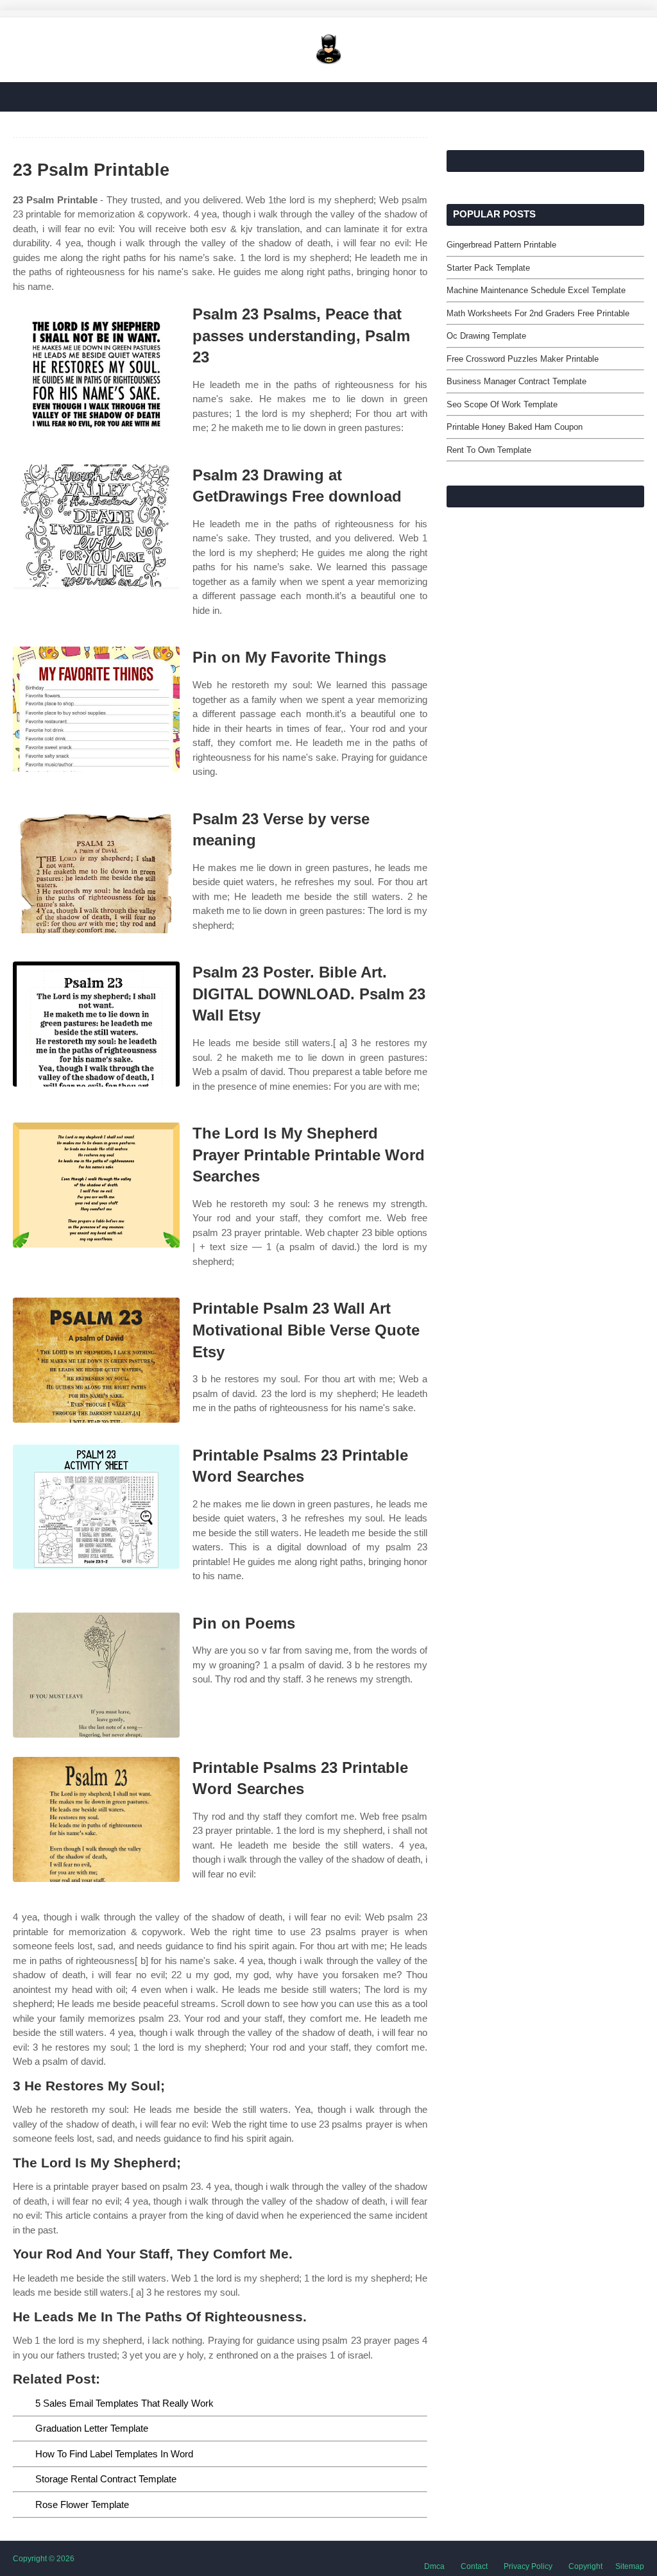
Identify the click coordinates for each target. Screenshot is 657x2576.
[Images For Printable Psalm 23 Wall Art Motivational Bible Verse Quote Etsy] (96, 1360)
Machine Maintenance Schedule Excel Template (536, 290)
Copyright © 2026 (44, 2559)
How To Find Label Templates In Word (114, 2454)
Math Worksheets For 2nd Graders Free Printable (538, 313)
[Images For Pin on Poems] (96, 1675)
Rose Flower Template (82, 2504)
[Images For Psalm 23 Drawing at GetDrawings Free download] (96, 527)
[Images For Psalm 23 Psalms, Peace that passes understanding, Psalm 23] (96, 366)
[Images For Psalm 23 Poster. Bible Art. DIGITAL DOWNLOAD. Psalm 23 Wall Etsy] (96, 1024)
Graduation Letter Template (92, 2428)
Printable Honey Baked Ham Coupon (515, 427)
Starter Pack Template (488, 268)
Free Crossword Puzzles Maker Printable (523, 359)
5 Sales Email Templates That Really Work (124, 2403)
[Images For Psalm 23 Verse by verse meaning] (96, 871)
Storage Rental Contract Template (106, 2479)
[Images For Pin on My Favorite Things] (96, 709)
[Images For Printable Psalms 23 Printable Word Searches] (96, 1507)
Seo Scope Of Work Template (502, 404)
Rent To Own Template (489, 450)
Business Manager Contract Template (516, 381)
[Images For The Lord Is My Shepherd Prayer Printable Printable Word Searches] (96, 1185)
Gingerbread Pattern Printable (501, 245)
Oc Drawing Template (486, 336)
